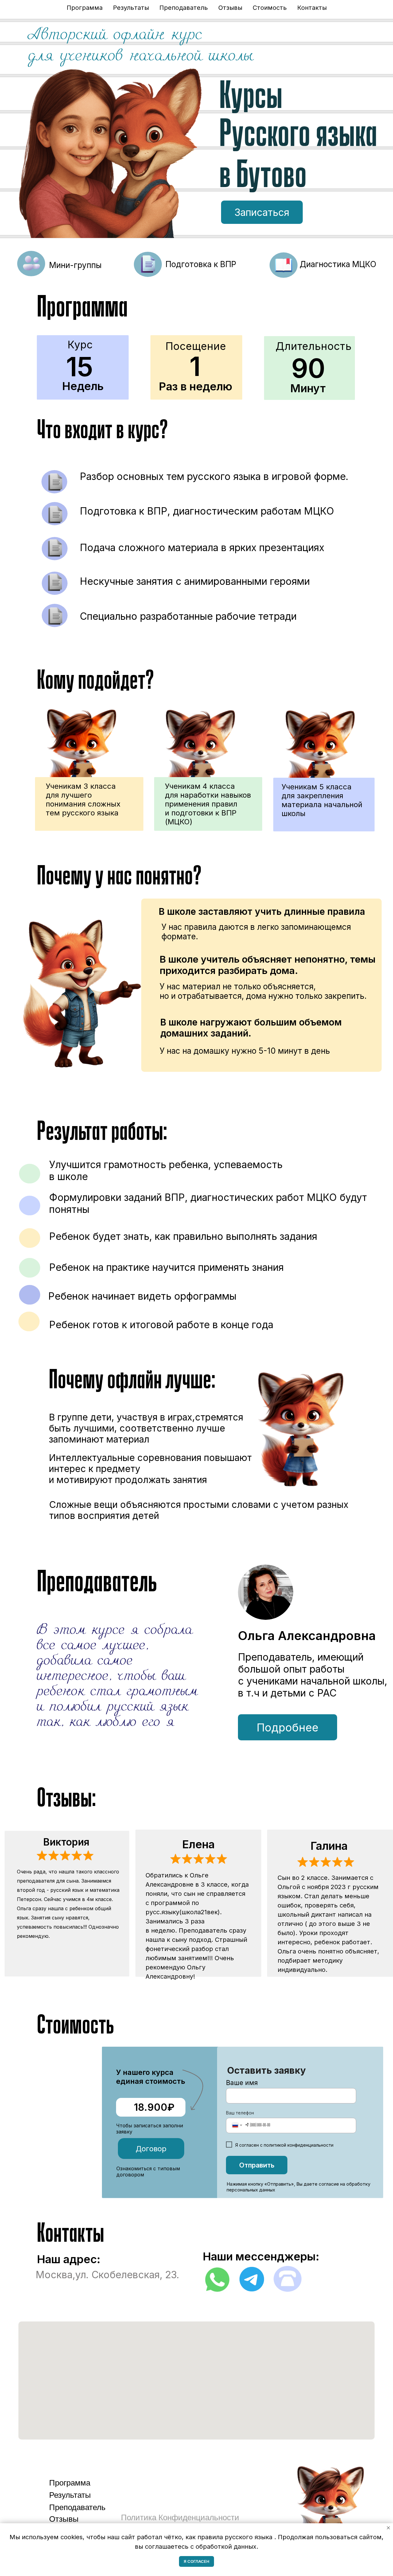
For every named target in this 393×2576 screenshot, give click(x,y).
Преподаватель (184, 8)
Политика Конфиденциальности (180, 2517)
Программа (85, 8)
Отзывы (230, 8)
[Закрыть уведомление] (388, 2528)
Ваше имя (242, 2083)
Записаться (262, 212)
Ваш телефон (240, 2113)
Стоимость (270, 8)
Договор (151, 2149)
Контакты (312, 8)
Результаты (131, 8)
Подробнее (288, 1727)
